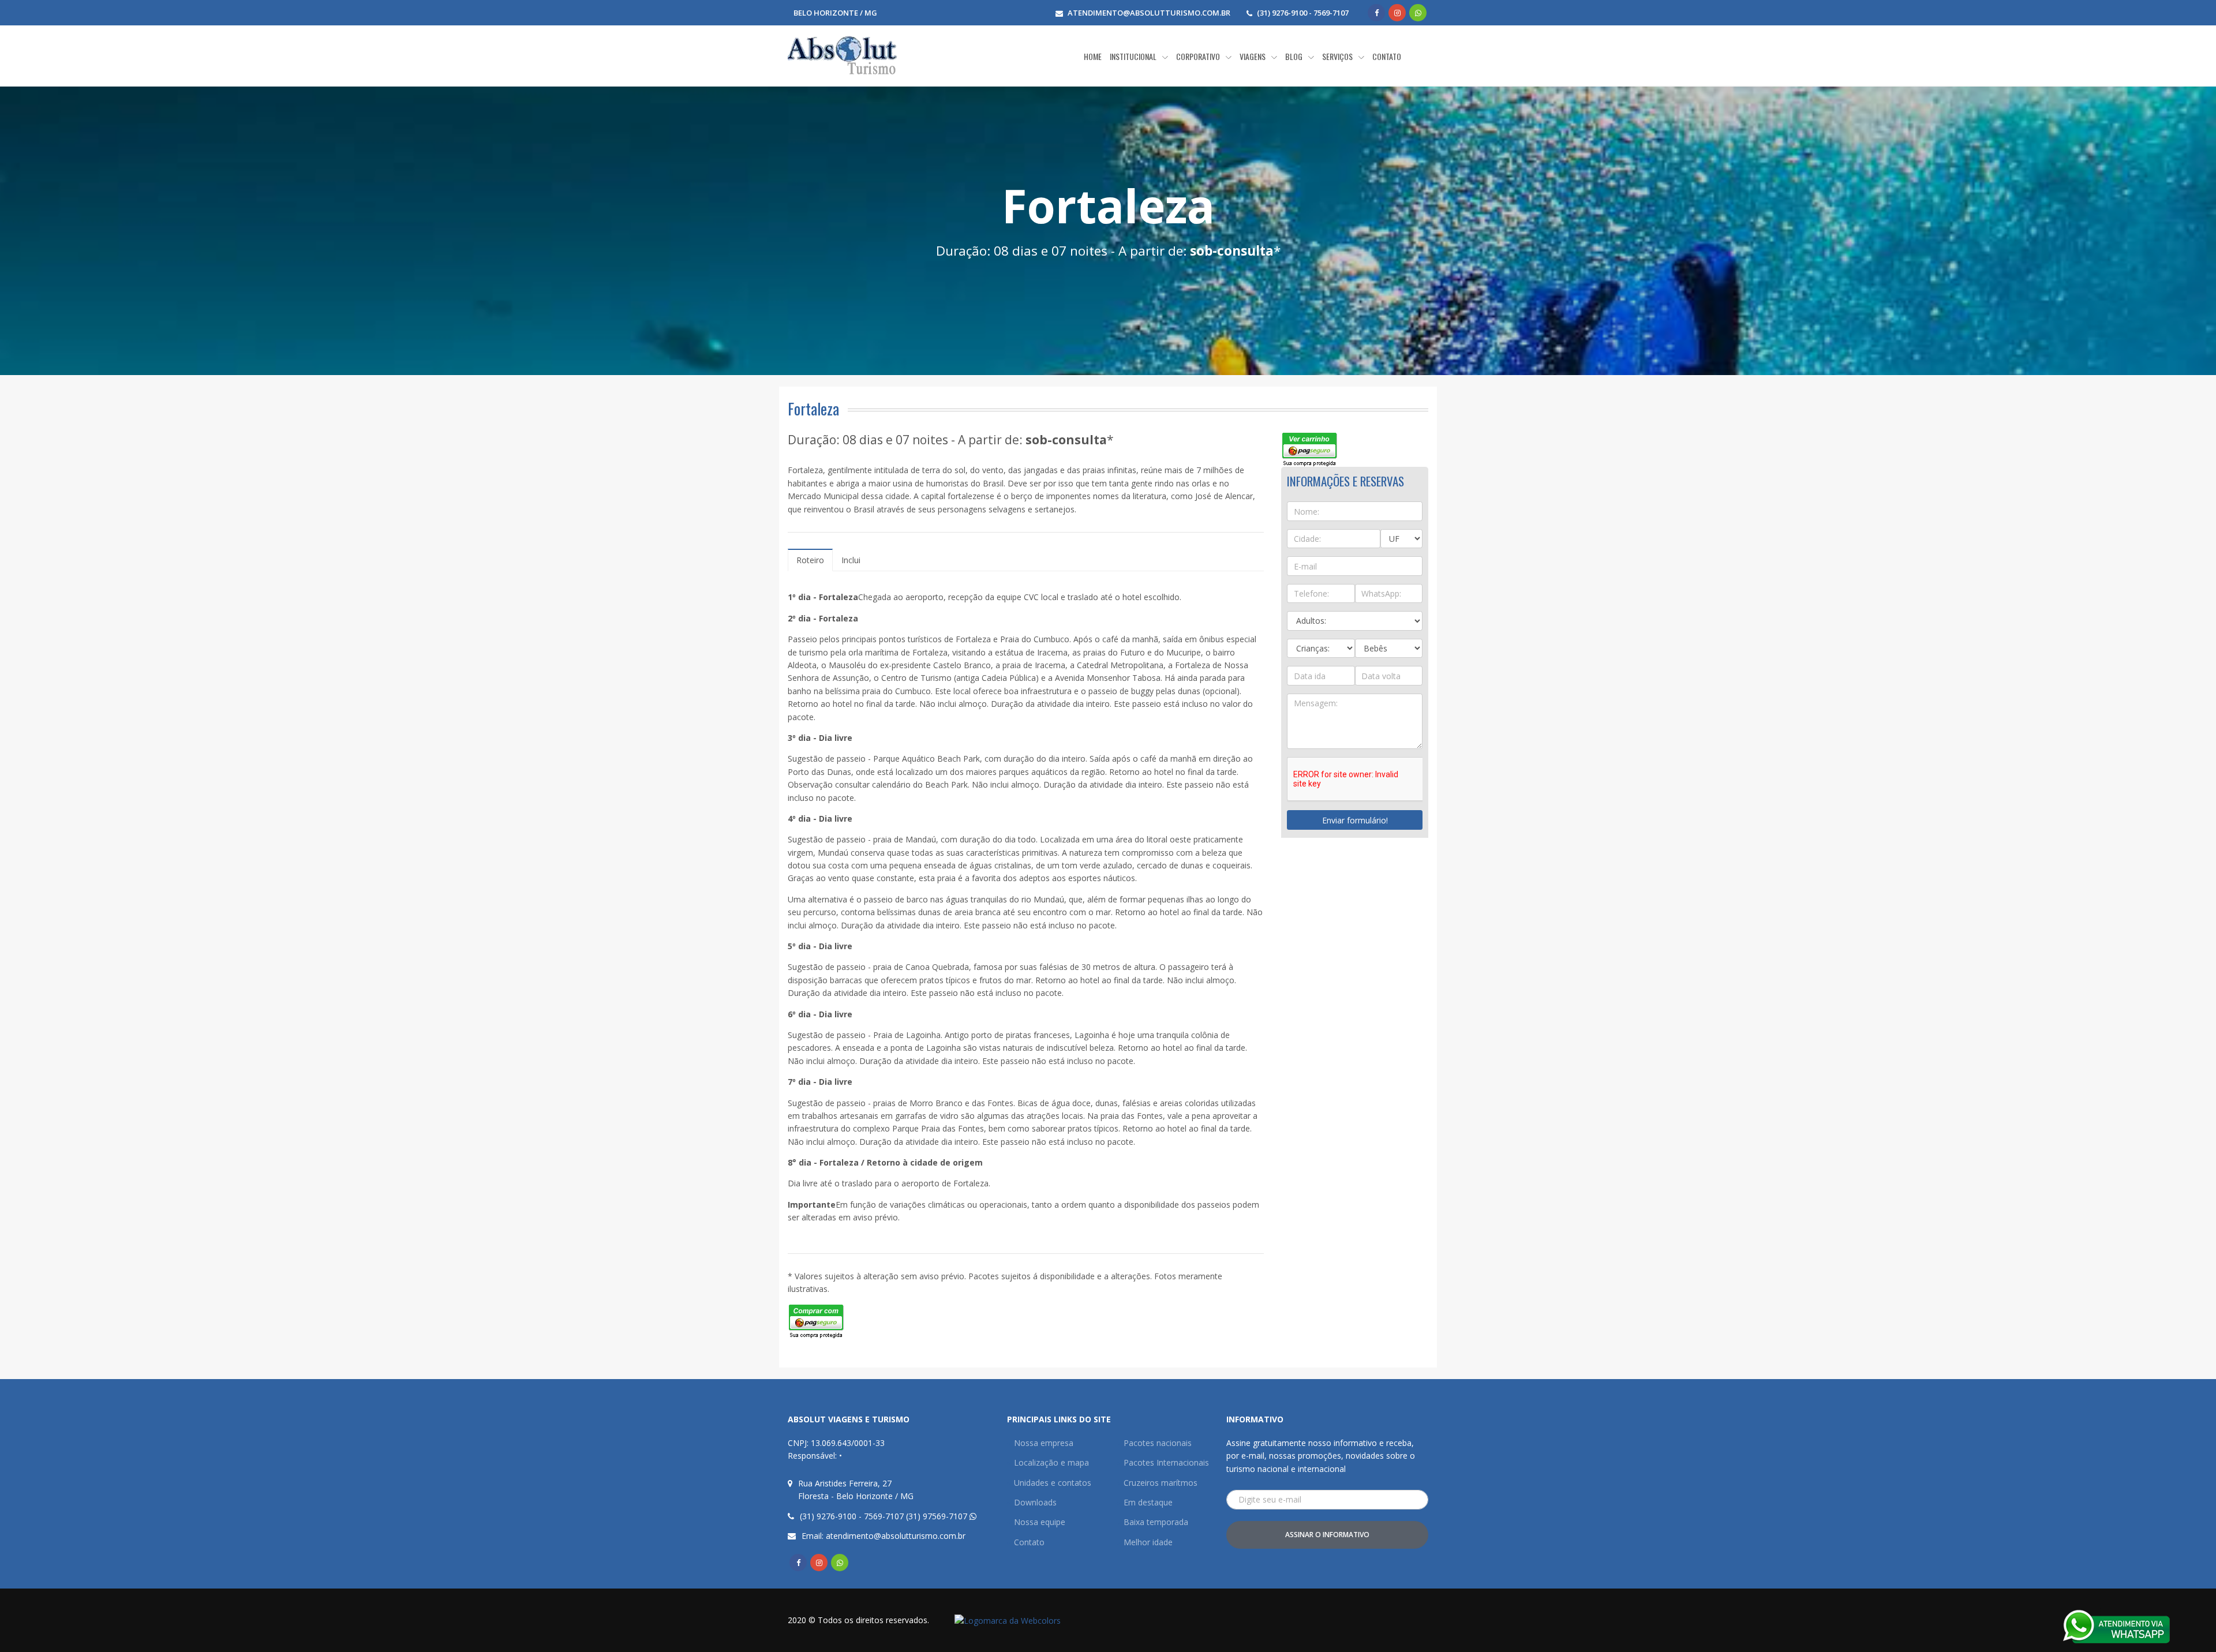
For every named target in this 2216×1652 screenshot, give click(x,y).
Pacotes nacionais (1158, 1443)
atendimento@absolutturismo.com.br (1149, 13)
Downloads (1035, 1502)
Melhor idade (1148, 1542)
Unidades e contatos (1053, 1483)
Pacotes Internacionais (1166, 1462)
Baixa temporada (1156, 1522)
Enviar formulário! (1355, 820)
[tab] (810, 560)
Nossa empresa (1044, 1443)
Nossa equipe (1040, 1522)
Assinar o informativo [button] (1327, 1535)
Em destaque (1148, 1502)
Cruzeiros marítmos (1161, 1483)
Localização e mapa (1051, 1462)
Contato (1029, 1542)
